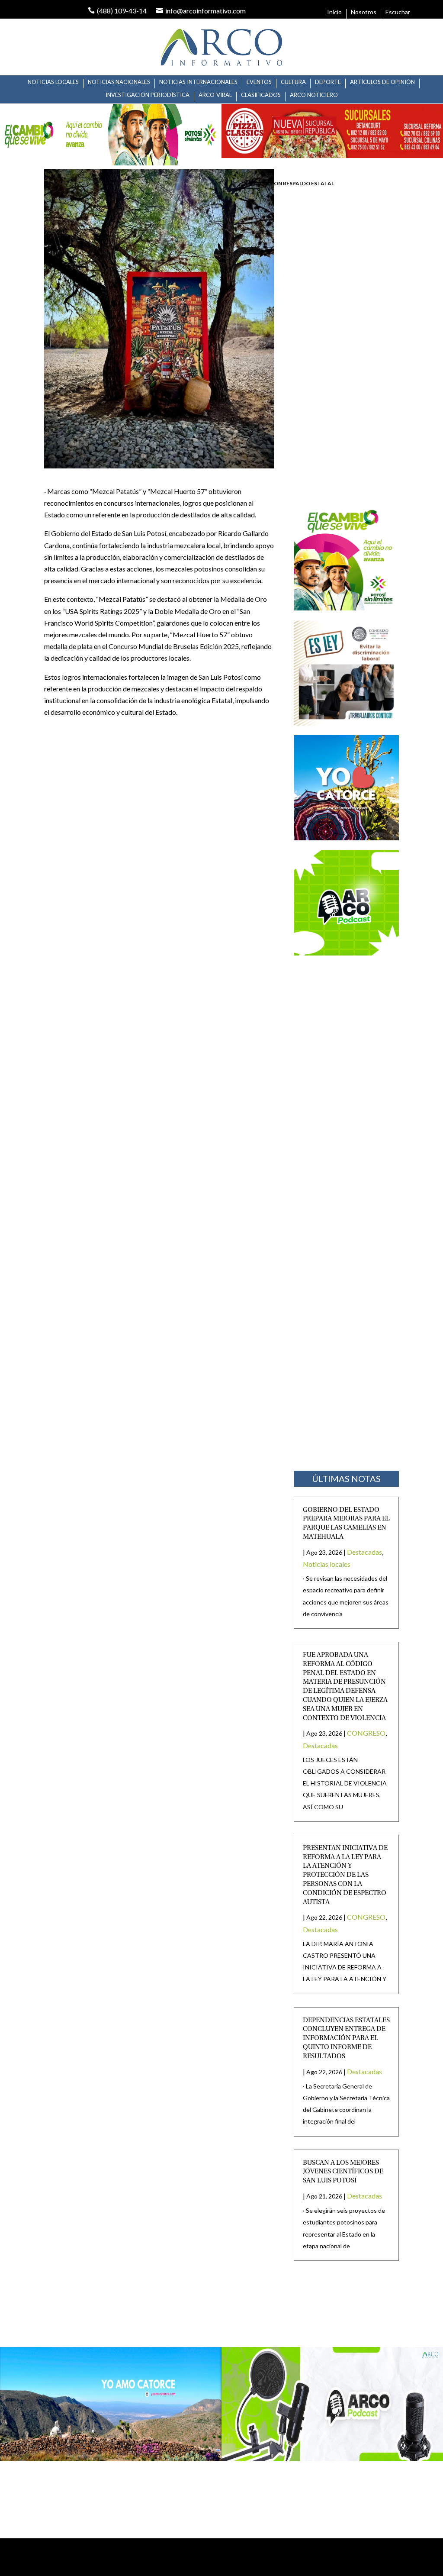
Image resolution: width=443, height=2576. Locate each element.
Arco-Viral (215, 95)
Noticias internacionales (198, 82)
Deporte (328, 82)
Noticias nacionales (119, 82)
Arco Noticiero (314, 95)
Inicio (334, 12)
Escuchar (398, 12)
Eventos (259, 82)
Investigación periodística (148, 95)
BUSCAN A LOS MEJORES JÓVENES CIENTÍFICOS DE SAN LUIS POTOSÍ (343, 2172)
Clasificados (261, 95)
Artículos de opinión (382, 82)
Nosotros (364, 12)
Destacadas (364, 1552)
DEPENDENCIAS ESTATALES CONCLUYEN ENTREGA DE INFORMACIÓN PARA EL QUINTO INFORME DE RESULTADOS (346, 2039)
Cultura (293, 82)
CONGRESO (366, 1733)
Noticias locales (53, 82)
